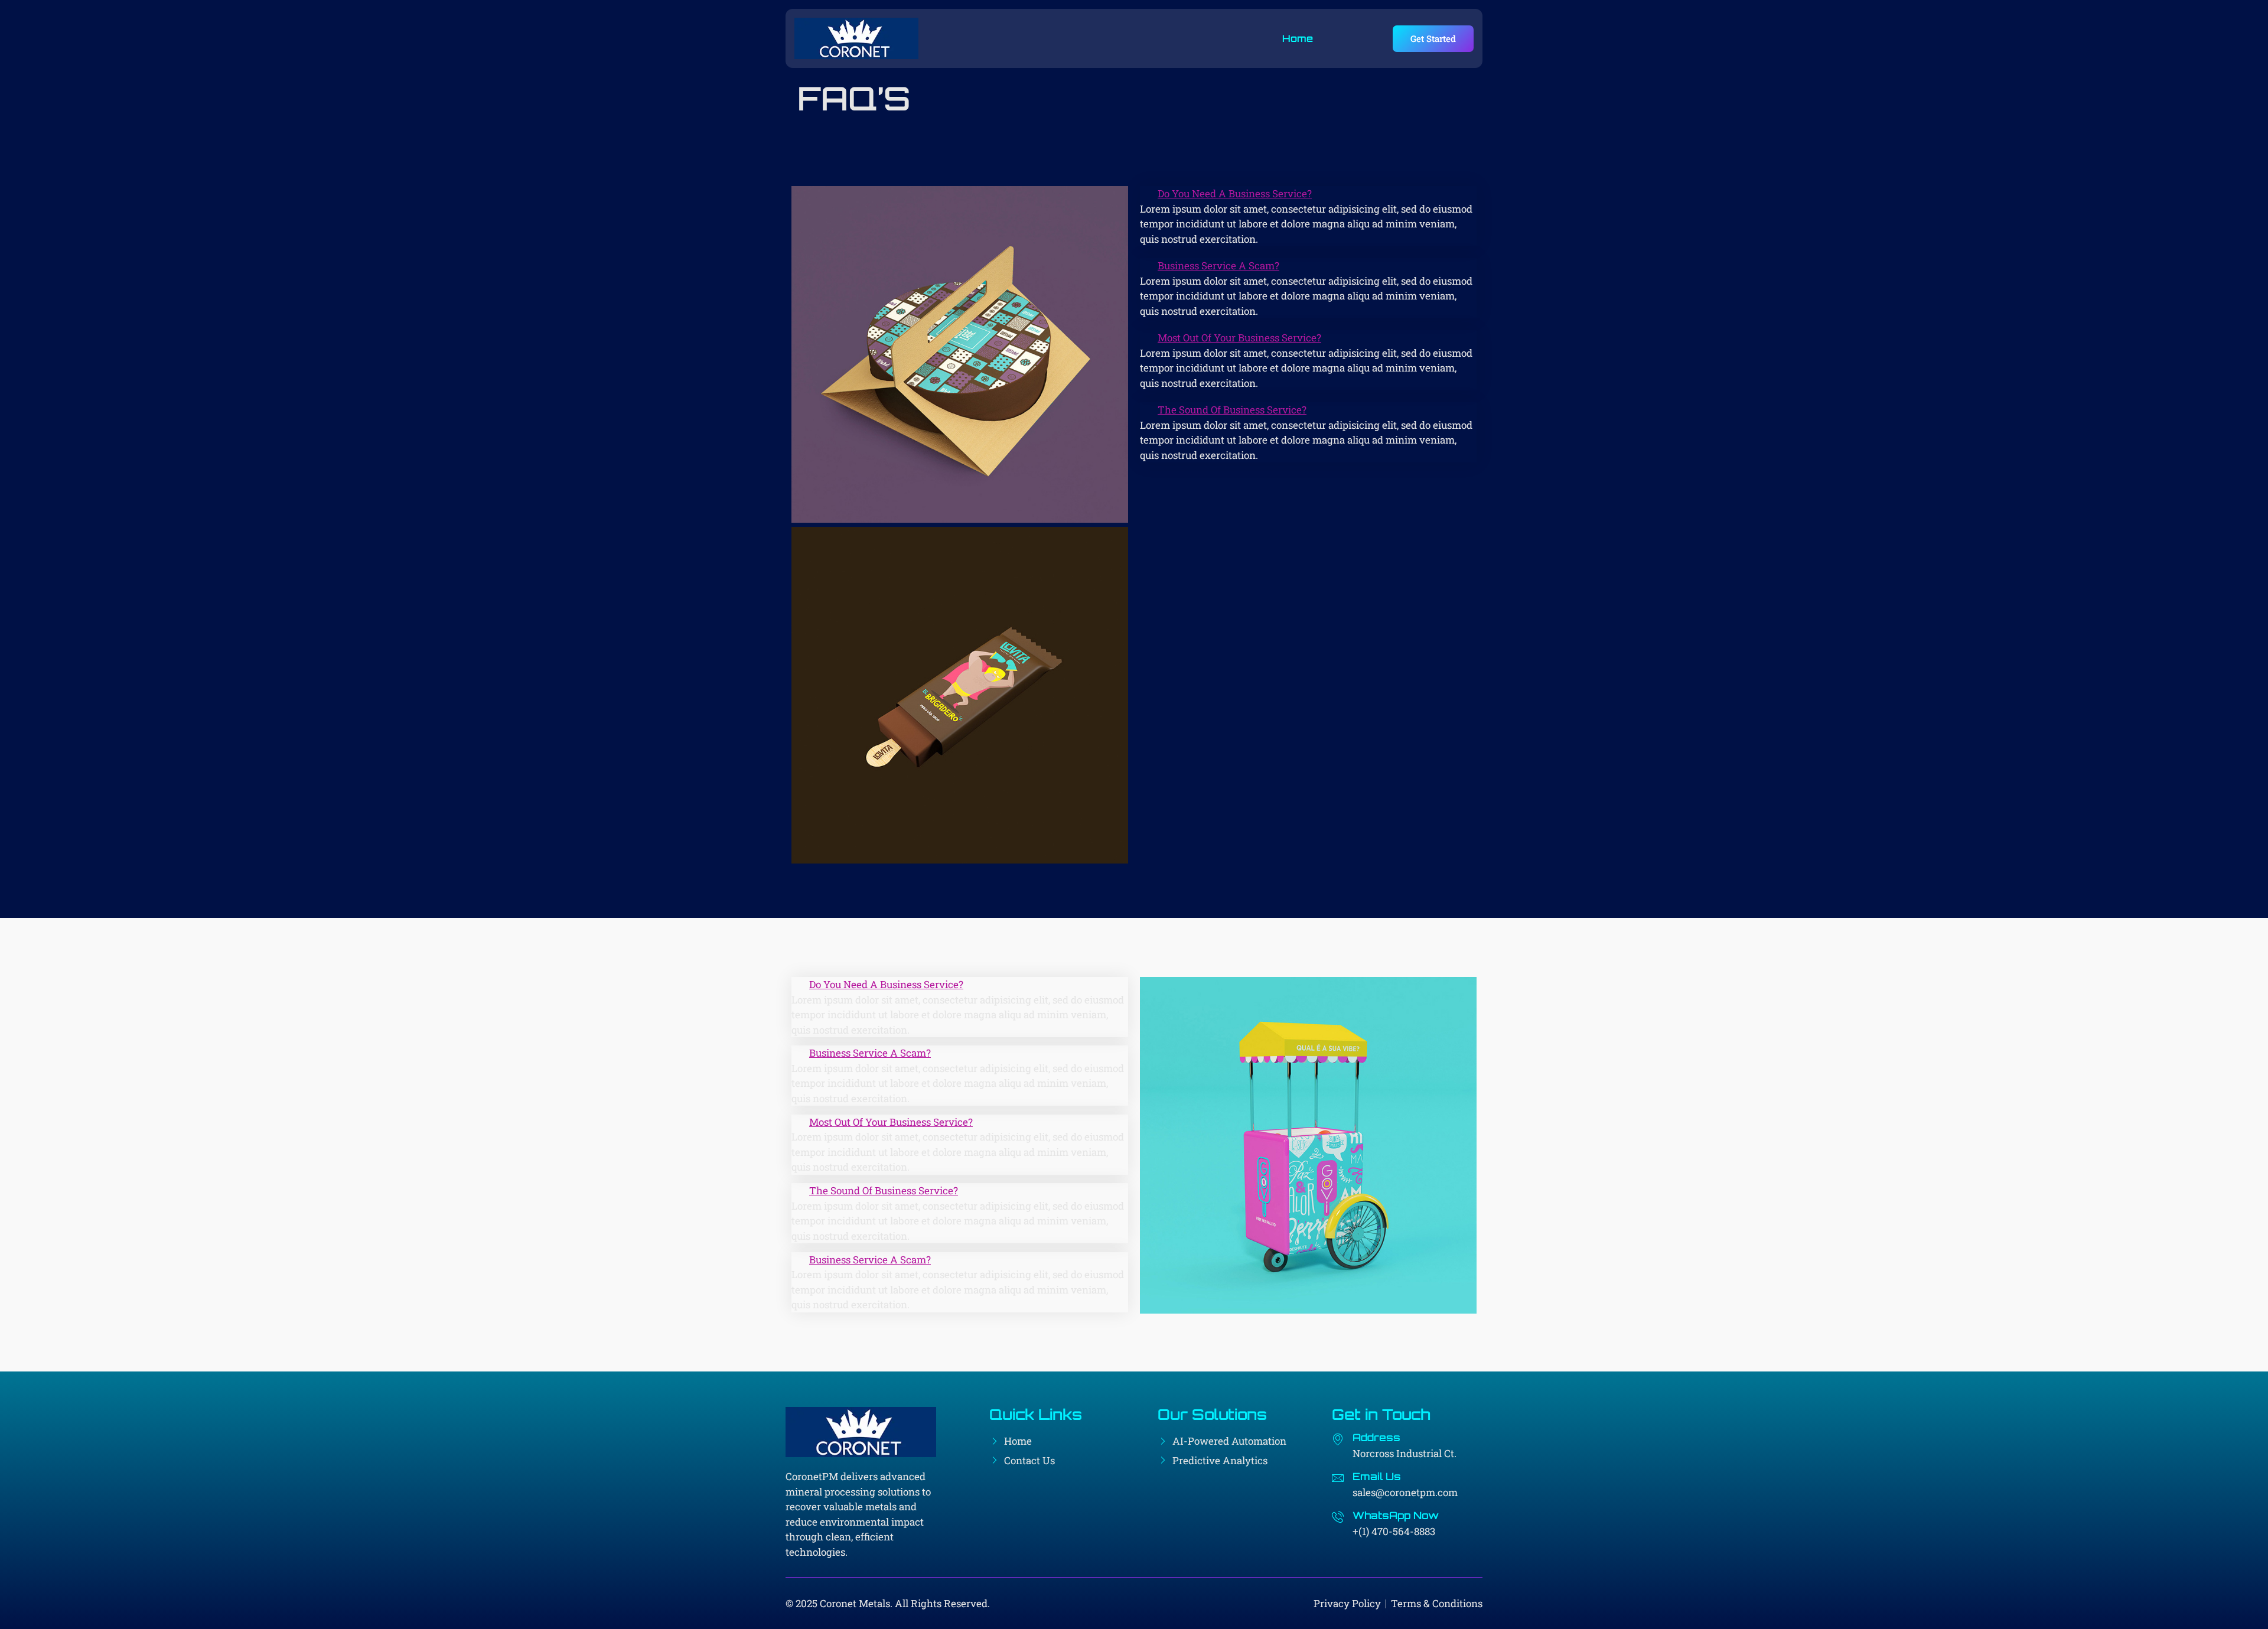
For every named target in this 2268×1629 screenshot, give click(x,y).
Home (1298, 38)
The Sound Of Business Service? (1232, 410)
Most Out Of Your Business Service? (1239, 338)
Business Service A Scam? (1218, 265)
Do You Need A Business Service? (1235, 193)
